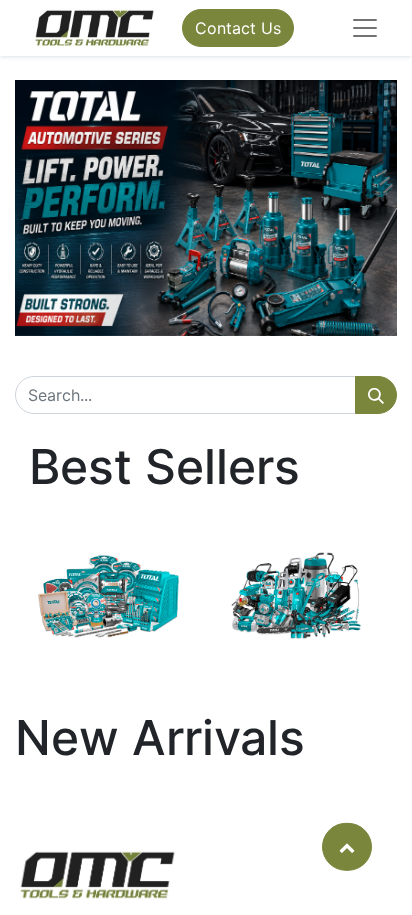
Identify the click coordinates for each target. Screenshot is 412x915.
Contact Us (238, 28)
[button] (347, 846)
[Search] (376, 395)
